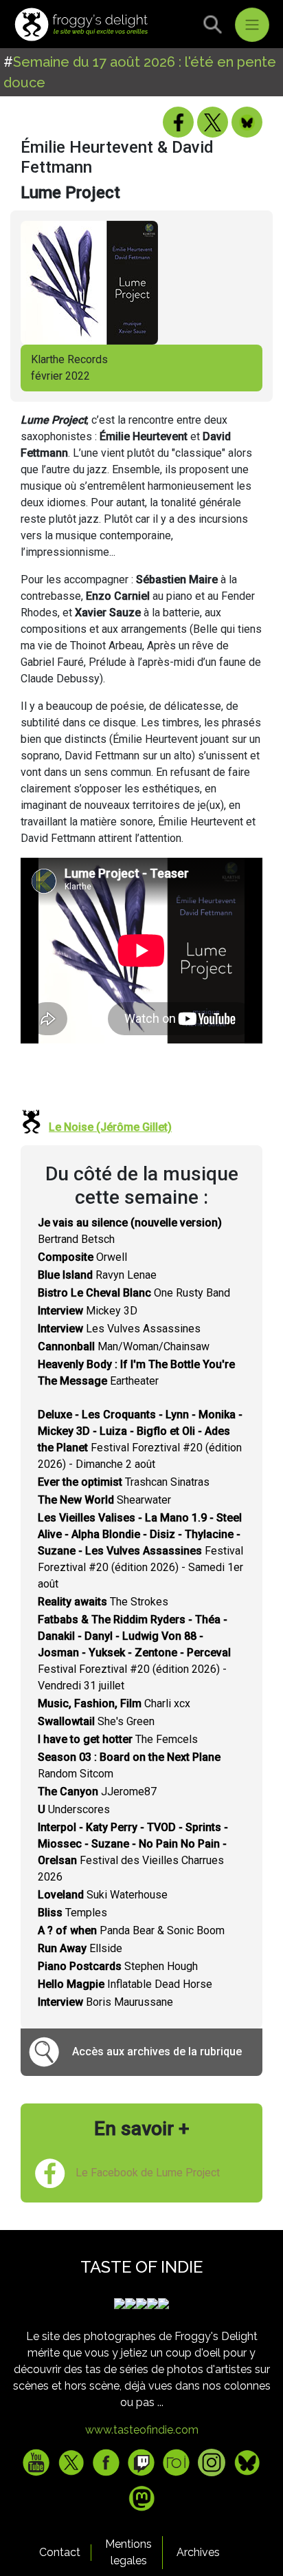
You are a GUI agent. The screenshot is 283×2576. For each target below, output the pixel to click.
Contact (60, 2552)
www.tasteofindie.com (142, 2430)
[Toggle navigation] (252, 25)
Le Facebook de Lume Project (148, 2173)
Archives (198, 2552)
